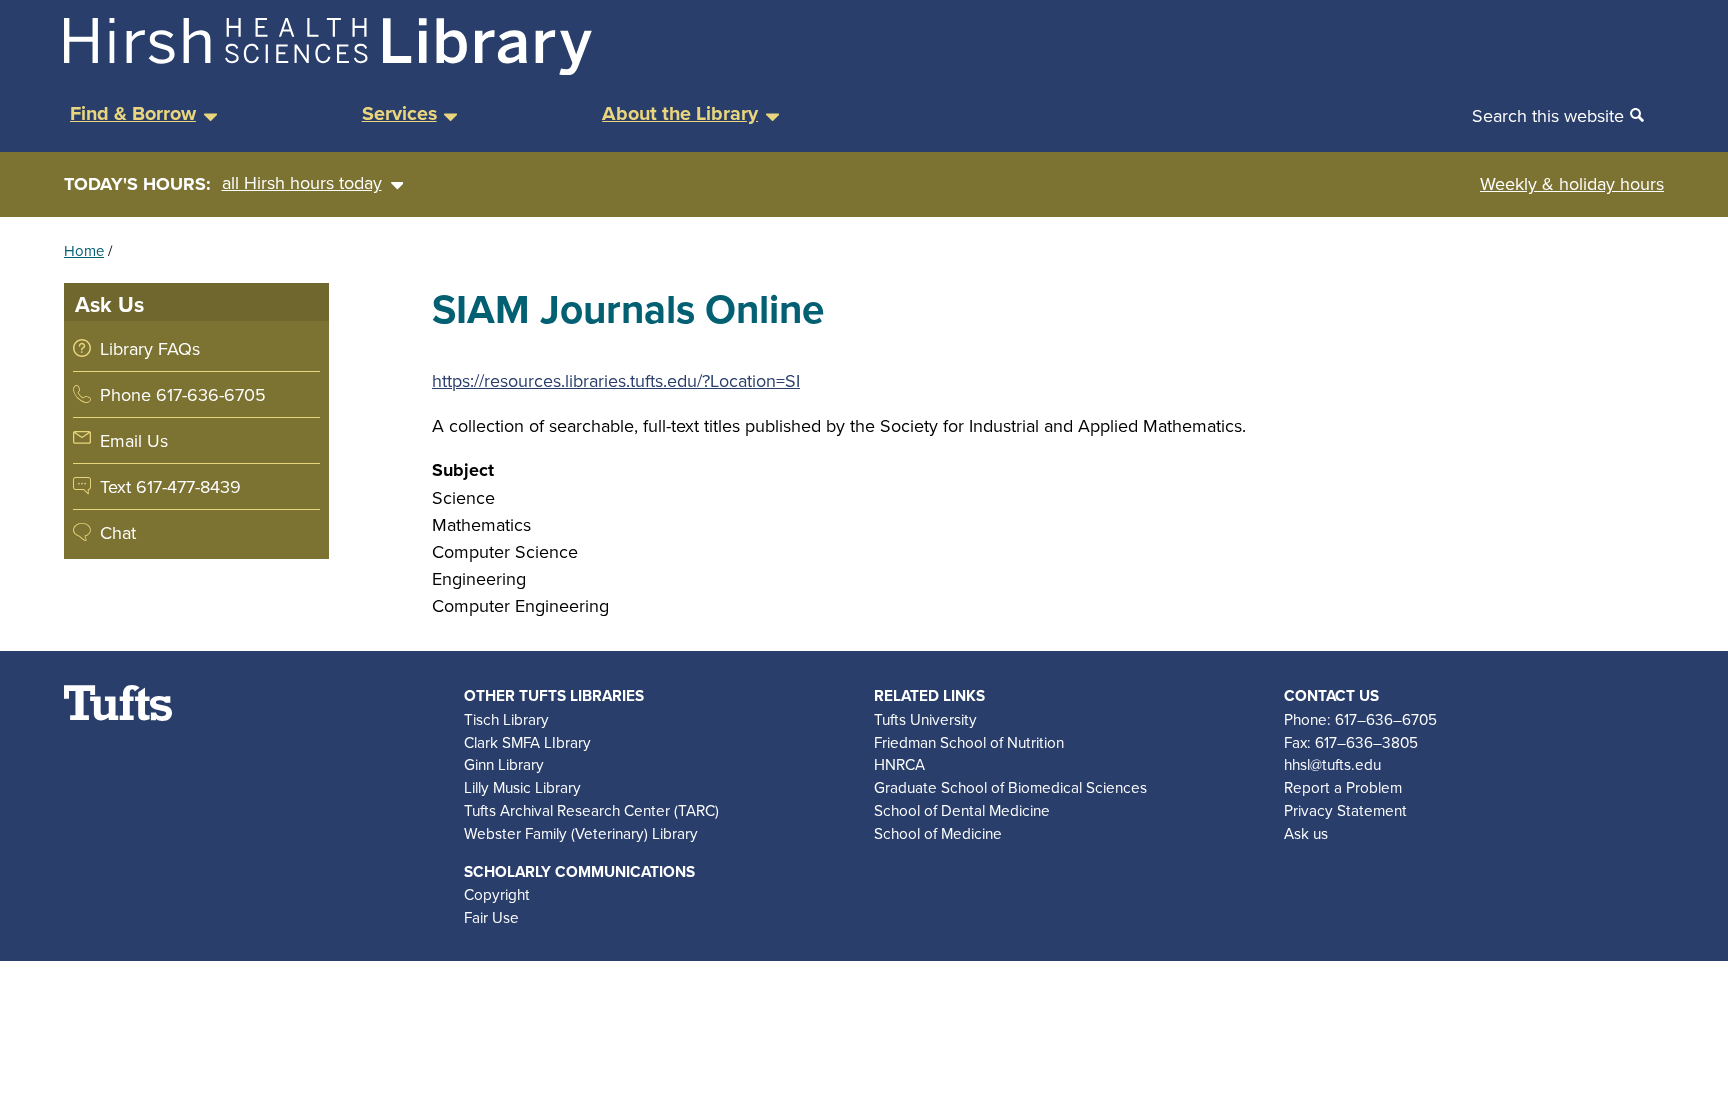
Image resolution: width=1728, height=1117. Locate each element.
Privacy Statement (1345, 810)
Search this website (1548, 115)
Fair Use (491, 917)
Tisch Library (506, 719)
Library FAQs (150, 348)
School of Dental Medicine (962, 810)
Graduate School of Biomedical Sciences (1010, 787)
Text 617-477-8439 (170, 486)
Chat (118, 532)
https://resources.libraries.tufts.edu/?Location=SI (616, 380)
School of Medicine (938, 833)
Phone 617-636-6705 (183, 394)
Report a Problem (1343, 787)
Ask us (1306, 833)
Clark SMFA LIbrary (527, 742)
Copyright (497, 894)
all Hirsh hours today (302, 182)
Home (84, 250)
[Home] (328, 68)
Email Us (134, 440)
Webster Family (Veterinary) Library (581, 833)
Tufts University (925, 719)
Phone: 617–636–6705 (1360, 719)
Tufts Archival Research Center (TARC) (591, 810)
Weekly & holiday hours (1572, 183)
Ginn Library (504, 764)
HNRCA (899, 764)
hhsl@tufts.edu (1332, 764)
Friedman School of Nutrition (969, 742)
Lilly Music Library (522, 787)
